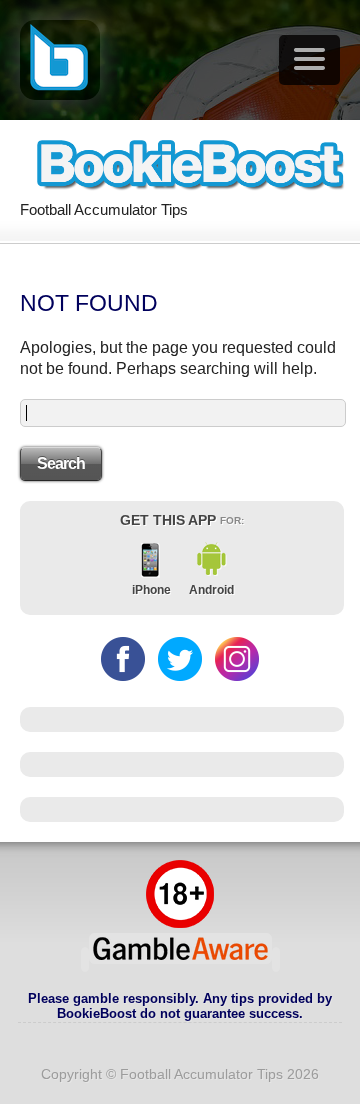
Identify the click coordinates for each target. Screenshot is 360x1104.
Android (211, 590)
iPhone (151, 590)
